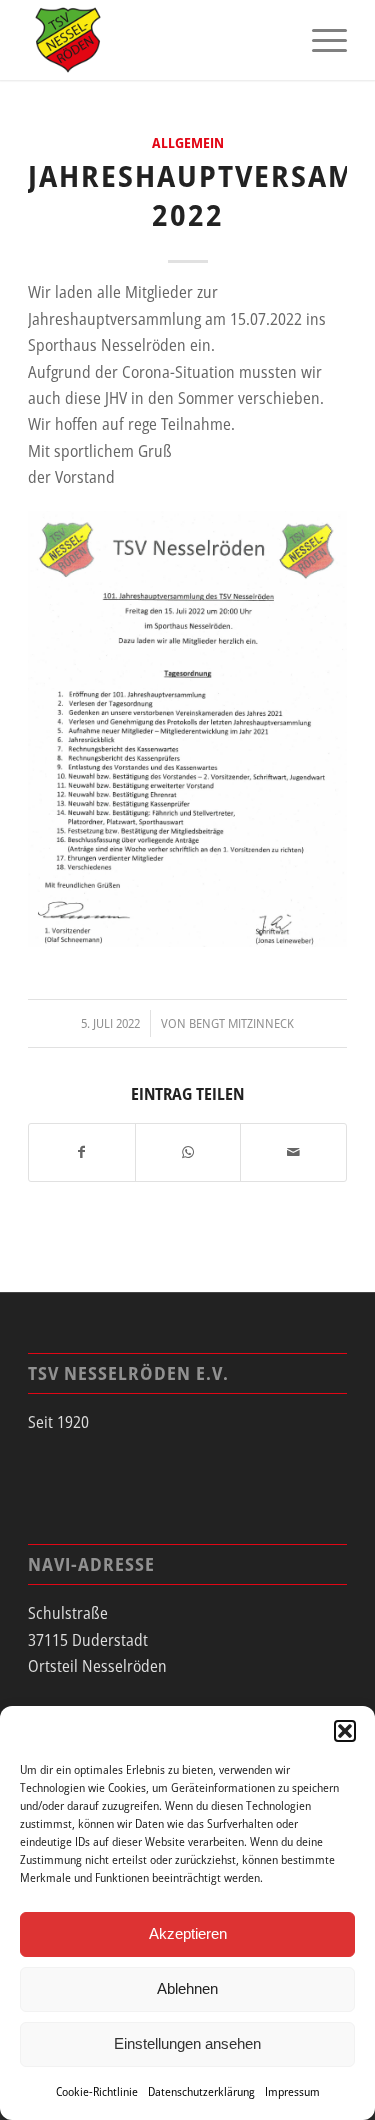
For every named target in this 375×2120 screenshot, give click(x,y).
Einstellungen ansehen (187, 2043)
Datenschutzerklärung (201, 2091)
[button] (345, 1731)
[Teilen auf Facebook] (82, 1152)
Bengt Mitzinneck (241, 1023)
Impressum (292, 2091)
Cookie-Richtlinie (97, 2091)
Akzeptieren (188, 1933)
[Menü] (319, 40)
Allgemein (188, 142)
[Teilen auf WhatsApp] (188, 1152)
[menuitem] (319, 40)
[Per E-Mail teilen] (293, 1152)
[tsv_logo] (155, 40)
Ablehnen (187, 1988)
